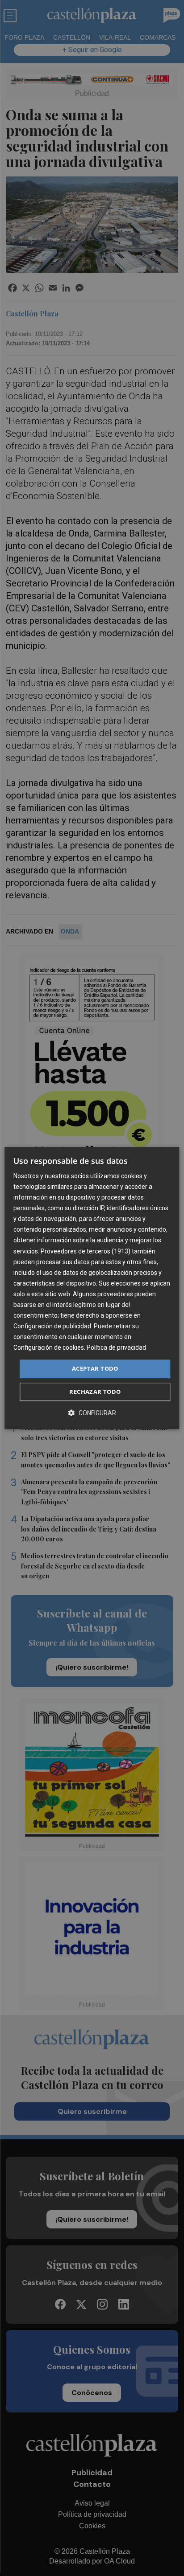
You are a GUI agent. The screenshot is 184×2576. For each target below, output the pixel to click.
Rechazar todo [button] (95, 1392)
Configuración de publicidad (52, 1326)
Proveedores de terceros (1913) (86, 1251)
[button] (92, 1413)
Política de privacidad (116, 1348)
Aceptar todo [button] (95, 1369)
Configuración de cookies (49, 1348)
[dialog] (92, 1288)
